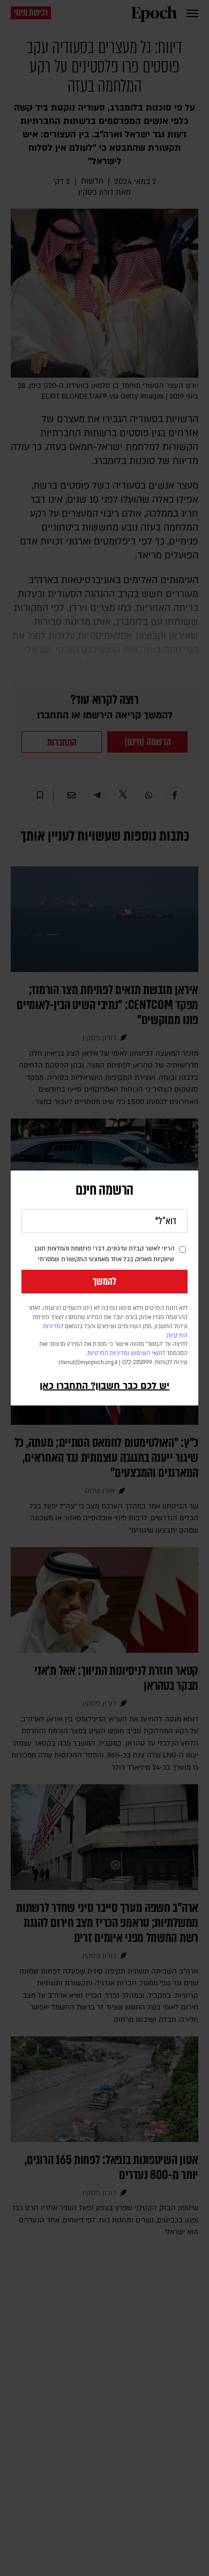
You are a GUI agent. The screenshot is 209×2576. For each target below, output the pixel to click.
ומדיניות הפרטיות (108, 1353)
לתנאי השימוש (148, 1353)
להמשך (104, 1282)
